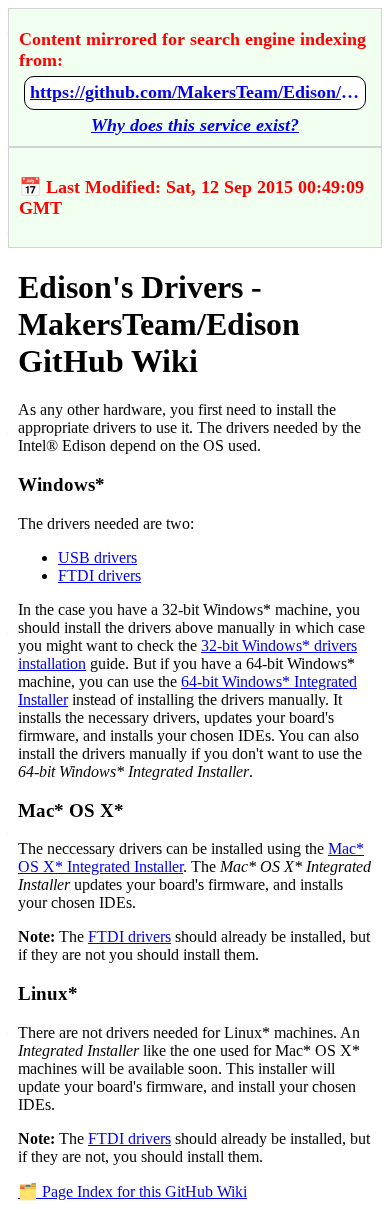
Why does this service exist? (195, 125)
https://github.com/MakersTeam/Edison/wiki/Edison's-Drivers (195, 92)
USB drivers (97, 557)
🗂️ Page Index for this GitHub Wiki (132, 1191)
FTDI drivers (99, 575)
